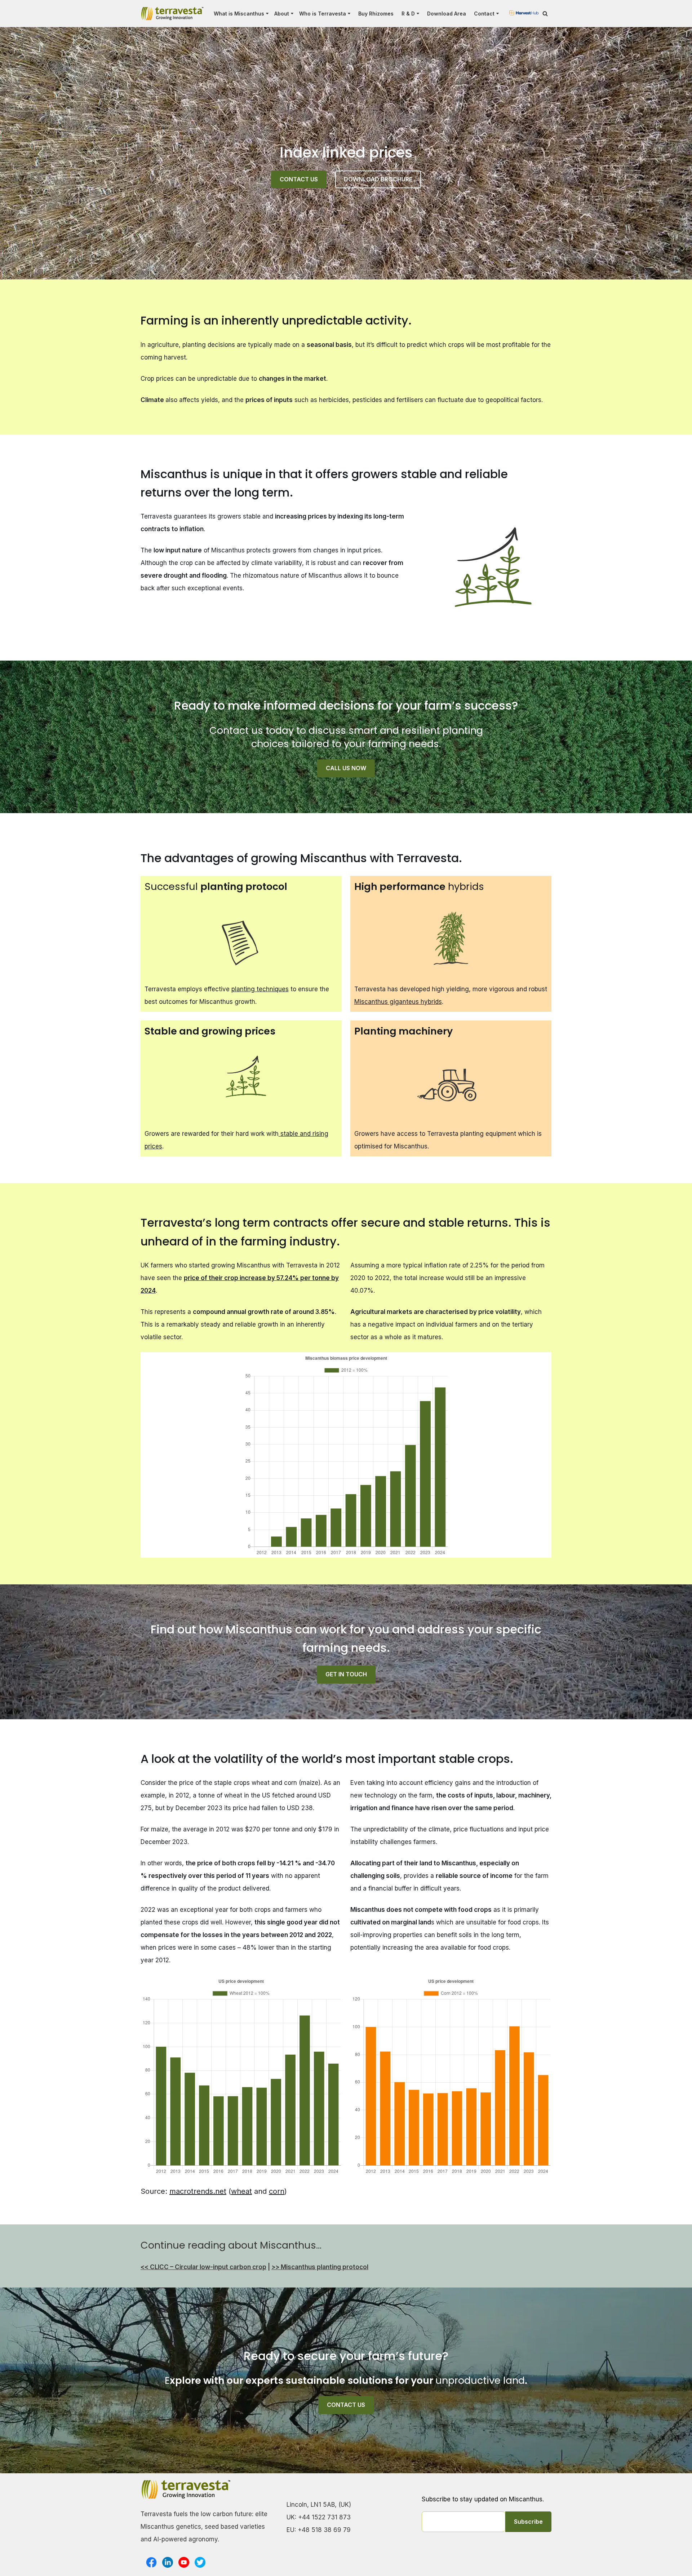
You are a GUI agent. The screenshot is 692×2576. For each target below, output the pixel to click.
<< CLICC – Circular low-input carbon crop (203, 2267)
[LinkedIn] (168, 2562)
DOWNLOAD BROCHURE (378, 179)
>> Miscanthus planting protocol (320, 2267)
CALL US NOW (346, 768)
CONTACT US (299, 179)
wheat (241, 2191)
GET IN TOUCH (346, 1674)
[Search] (545, 14)
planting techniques (260, 989)
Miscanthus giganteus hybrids (398, 1002)
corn (277, 2191)
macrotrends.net (198, 2191)
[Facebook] (151, 2562)
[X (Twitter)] (200, 2562)
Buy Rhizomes (376, 14)
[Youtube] (184, 2562)
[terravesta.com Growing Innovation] (172, 14)
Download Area (447, 14)
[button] (267, 14)
